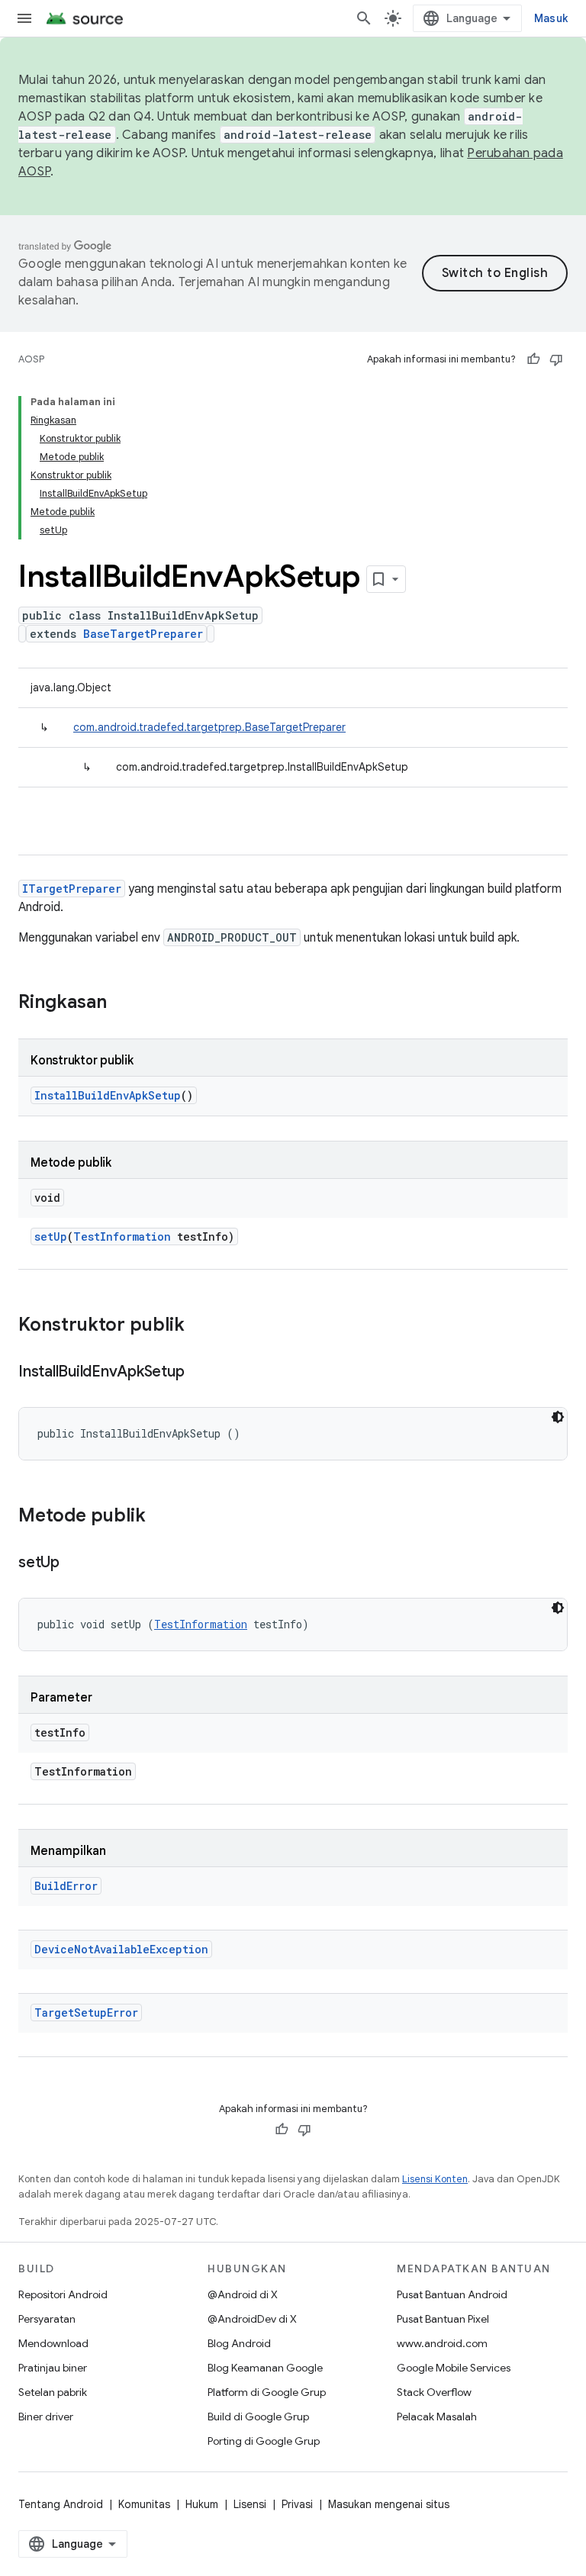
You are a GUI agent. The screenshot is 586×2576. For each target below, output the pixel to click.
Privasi (297, 2504)
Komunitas (144, 2504)
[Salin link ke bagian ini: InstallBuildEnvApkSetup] (199, 1373)
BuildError (66, 1886)
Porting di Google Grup (264, 2441)
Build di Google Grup (258, 2417)
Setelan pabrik (53, 2392)
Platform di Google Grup (267, 2392)
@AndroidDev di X (252, 2319)
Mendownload (53, 2343)
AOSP (31, 359)
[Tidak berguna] (556, 359)
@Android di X (243, 2294)
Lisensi (250, 2504)
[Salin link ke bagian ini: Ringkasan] (122, 1003)
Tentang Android (61, 2504)
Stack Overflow (434, 2392)
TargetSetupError (86, 2012)
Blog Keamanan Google (265, 2368)
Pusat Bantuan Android (452, 2294)
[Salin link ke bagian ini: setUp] (75, 1563)
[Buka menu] (24, 18)
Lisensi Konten (435, 2179)
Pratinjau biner (53, 2368)
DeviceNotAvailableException (121, 1949)
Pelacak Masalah (437, 2417)
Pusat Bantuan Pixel (443, 2319)
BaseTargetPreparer (143, 634)
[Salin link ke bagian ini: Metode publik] (161, 1517)
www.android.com (442, 2343)
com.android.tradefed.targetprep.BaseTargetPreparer (209, 727)
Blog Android (239, 2343)
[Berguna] (533, 359)
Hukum (202, 2504)
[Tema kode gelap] (558, 1417)
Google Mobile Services (454, 2368)
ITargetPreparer (72, 889)
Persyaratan (47, 2319)
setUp (51, 1236)
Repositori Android (63, 2294)
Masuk (551, 18)
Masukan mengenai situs (389, 2504)
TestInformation (122, 1236)
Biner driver (46, 2417)
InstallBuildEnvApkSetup (108, 1095)
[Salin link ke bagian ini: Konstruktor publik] (200, 1326)
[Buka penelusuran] (364, 18)
